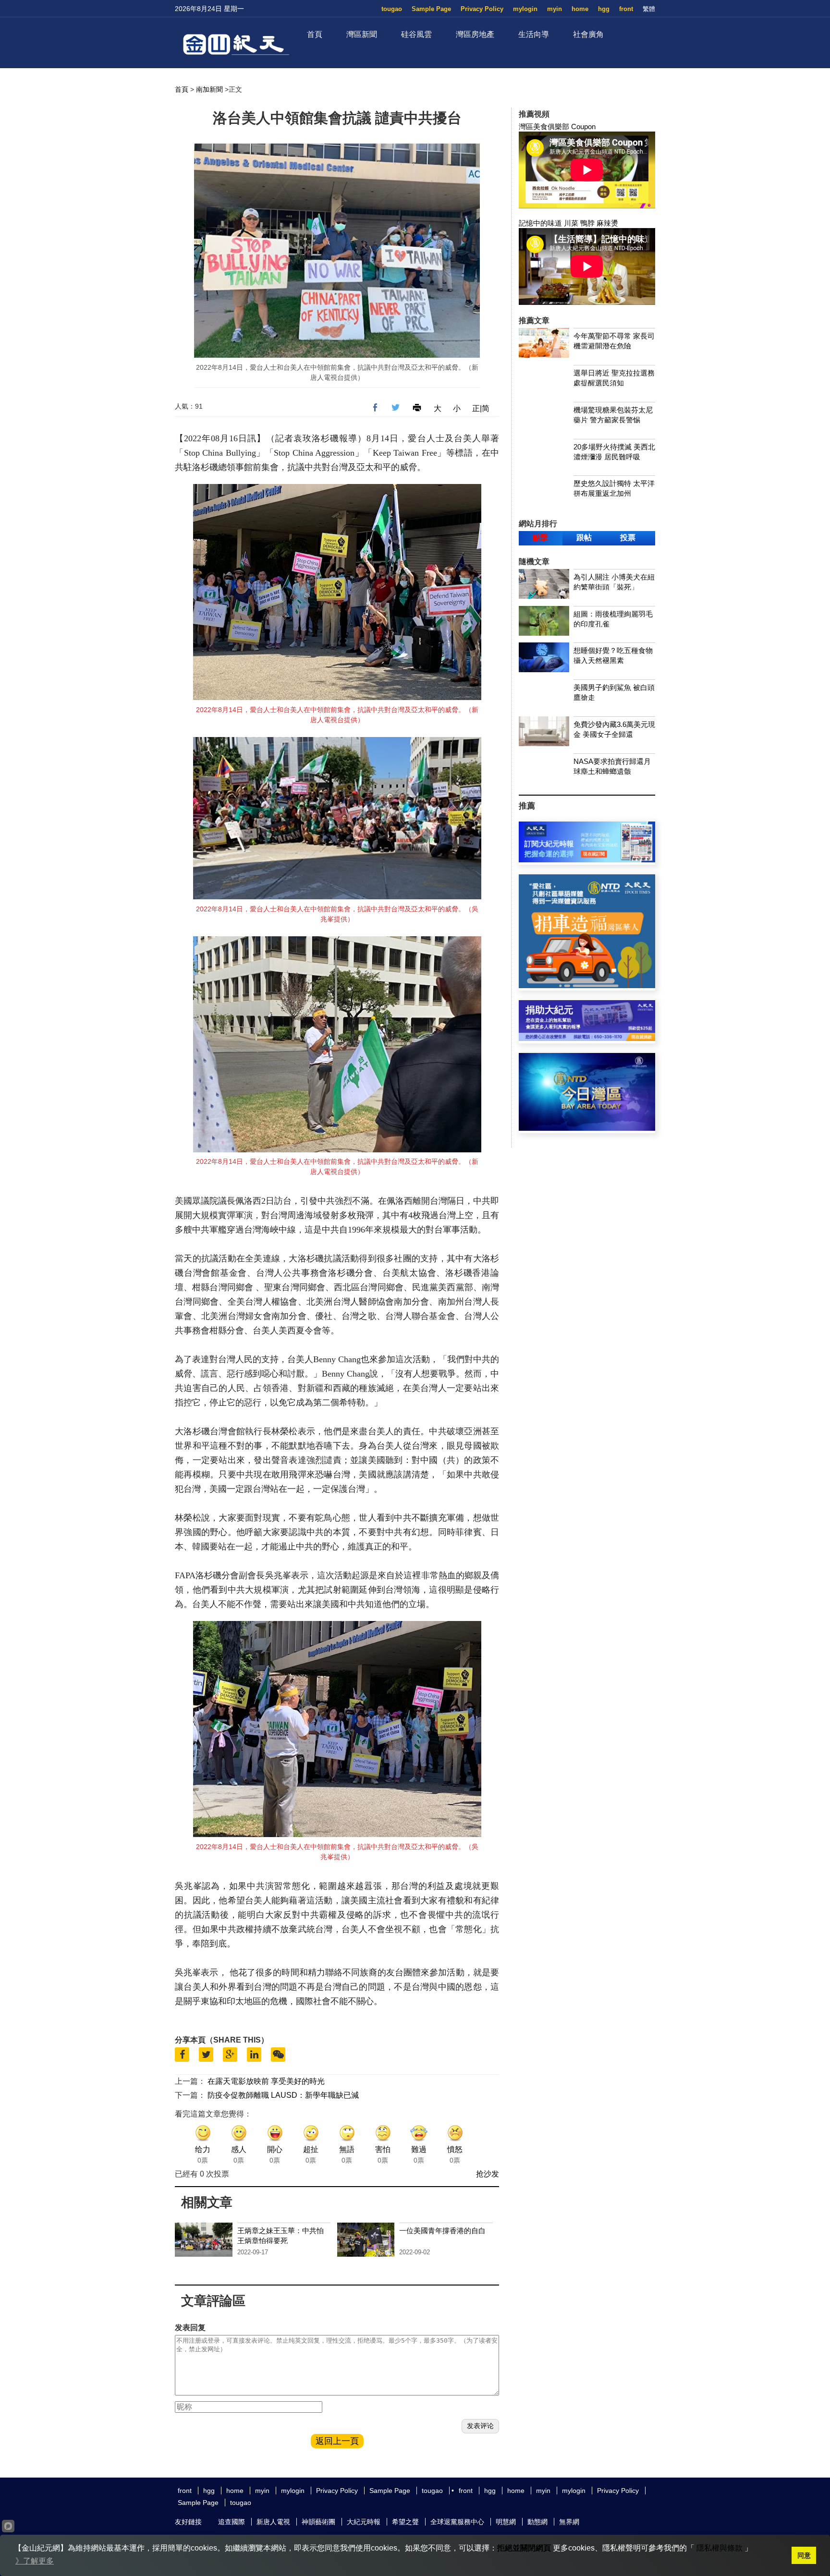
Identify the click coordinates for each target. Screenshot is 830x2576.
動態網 (537, 2522)
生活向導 (534, 34)
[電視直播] (587, 1128)
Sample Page (431, 9)
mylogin (525, 9)
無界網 (569, 2522)
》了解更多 (35, 2561)
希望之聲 (405, 2522)
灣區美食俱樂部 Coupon (557, 127)
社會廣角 (588, 34)
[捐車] (587, 986)
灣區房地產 (475, 34)
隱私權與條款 (720, 2548)
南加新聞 (209, 89)
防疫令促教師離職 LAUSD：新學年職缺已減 (283, 2095)
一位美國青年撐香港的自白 (442, 2231)
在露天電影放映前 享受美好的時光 (266, 2081)
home (580, 9)
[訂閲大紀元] (587, 860)
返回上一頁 (337, 2441)
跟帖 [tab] (584, 538)
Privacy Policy (482, 9)
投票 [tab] (628, 538)
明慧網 (506, 2522)
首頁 (315, 34)
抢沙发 (488, 2174)
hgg (604, 9)
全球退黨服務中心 (457, 2522)
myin (555, 9)
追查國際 (232, 2522)
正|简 (481, 408)
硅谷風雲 (416, 34)
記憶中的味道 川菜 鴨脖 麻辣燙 (568, 223)
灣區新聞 (362, 34)
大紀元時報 (364, 2522)
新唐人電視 (273, 2522)
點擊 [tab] (540, 538)
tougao (392, 9)
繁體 (649, 9)
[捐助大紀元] (587, 1038)
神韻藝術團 (318, 2522)
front (626, 9)
